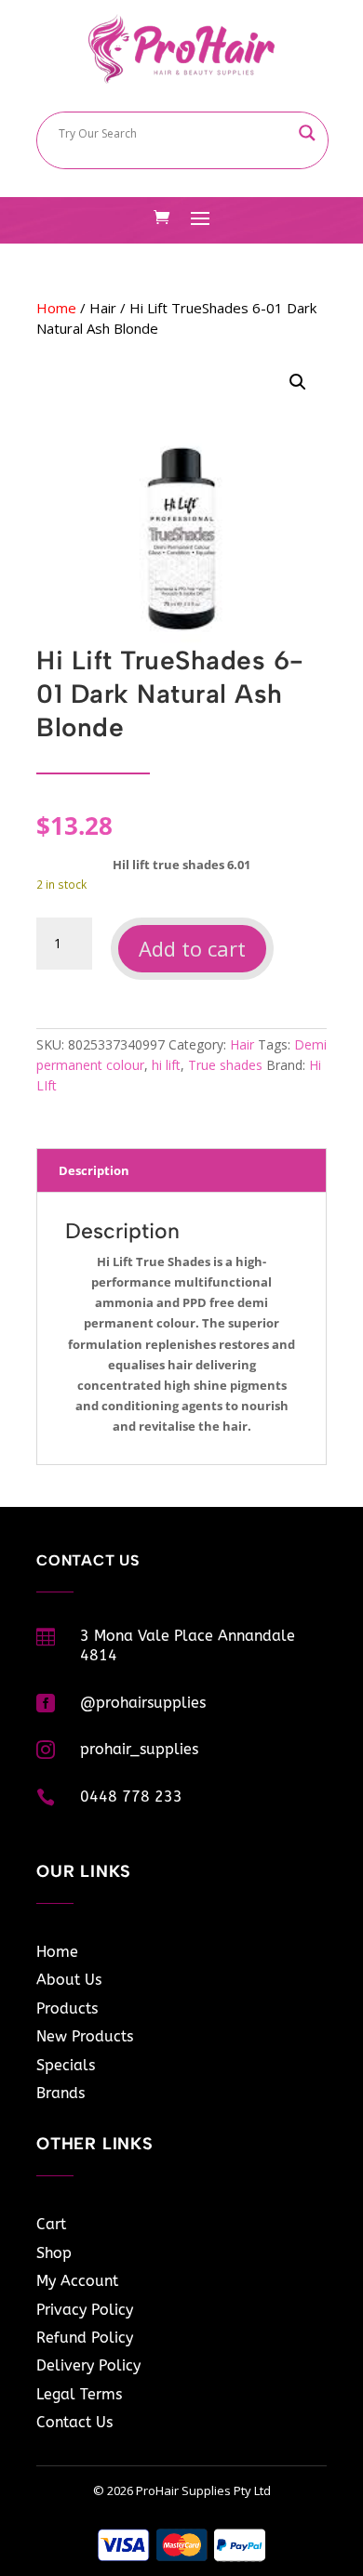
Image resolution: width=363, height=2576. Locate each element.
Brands (60, 2093)
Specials (66, 2065)
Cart (51, 2224)
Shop (54, 2253)
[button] (298, 382)
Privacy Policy (85, 2310)
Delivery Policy (88, 2365)
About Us (69, 1980)
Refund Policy (85, 2338)
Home (56, 308)
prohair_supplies (139, 1749)
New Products (85, 2036)
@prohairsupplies (143, 1703)
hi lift (166, 1065)
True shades (225, 1065)
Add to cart (192, 948)
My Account (77, 2281)
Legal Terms (79, 2394)
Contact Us (74, 2422)
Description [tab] (94, 1170)
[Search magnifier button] (307, 133)
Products (67, 2008)
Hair (103, 308)
